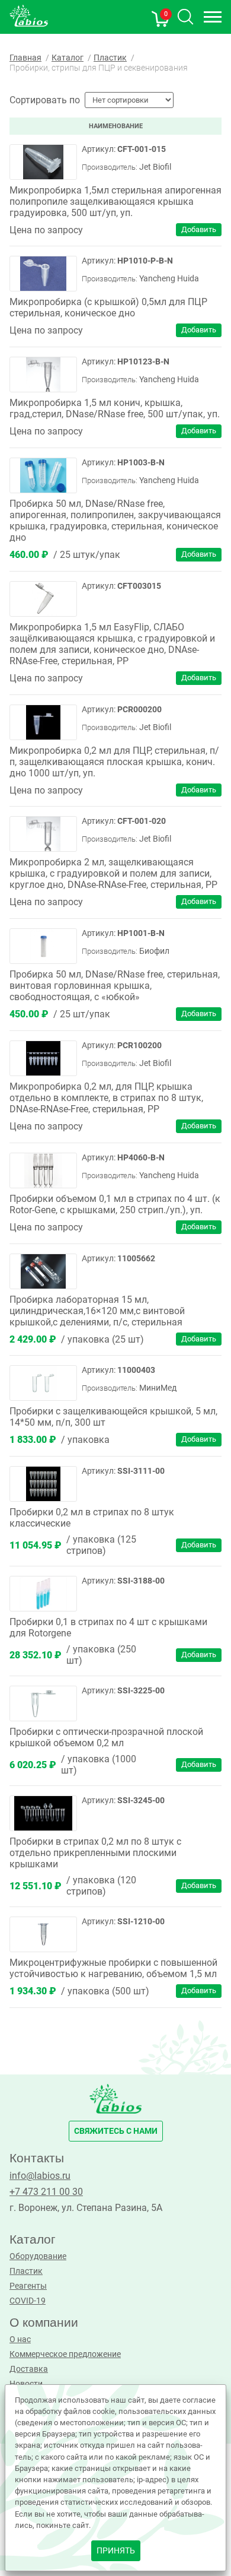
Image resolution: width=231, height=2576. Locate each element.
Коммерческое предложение (65, 2354)
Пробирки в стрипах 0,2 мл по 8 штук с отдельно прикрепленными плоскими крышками (95, 1853)
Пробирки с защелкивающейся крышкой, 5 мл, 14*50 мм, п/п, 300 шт (113, 1417)
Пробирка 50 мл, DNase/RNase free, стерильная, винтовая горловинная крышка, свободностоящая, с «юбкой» (115, 986)
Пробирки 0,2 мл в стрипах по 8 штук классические (92, 1518)
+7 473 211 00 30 (46, 2192)
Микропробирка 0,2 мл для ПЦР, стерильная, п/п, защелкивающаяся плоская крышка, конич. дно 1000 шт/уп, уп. (114, 762)
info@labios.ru (40, 2176)
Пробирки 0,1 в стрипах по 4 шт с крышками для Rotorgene (108, 1628)
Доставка (29, 2369)
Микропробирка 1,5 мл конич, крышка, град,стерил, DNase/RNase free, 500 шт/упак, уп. (115, 408)
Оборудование (38, 2256)
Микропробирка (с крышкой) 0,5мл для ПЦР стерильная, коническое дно (108, 307)
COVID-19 (28, 2301)
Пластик (26, 2271)
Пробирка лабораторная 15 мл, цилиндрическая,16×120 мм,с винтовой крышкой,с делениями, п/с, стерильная (97, 1311)
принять (116, 2551)
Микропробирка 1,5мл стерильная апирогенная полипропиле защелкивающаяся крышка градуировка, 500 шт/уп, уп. (115, 202)
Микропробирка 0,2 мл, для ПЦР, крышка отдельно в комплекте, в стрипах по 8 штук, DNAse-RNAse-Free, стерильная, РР (106, 1098)
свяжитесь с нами (116, 2131)
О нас (20, 2339)
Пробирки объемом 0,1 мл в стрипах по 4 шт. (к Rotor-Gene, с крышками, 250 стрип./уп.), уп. (115, 1204)
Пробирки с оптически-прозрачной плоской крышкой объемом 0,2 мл (106, 1737)
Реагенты (28, 2286)
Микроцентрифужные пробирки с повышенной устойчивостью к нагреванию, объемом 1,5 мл (113, 1968)
